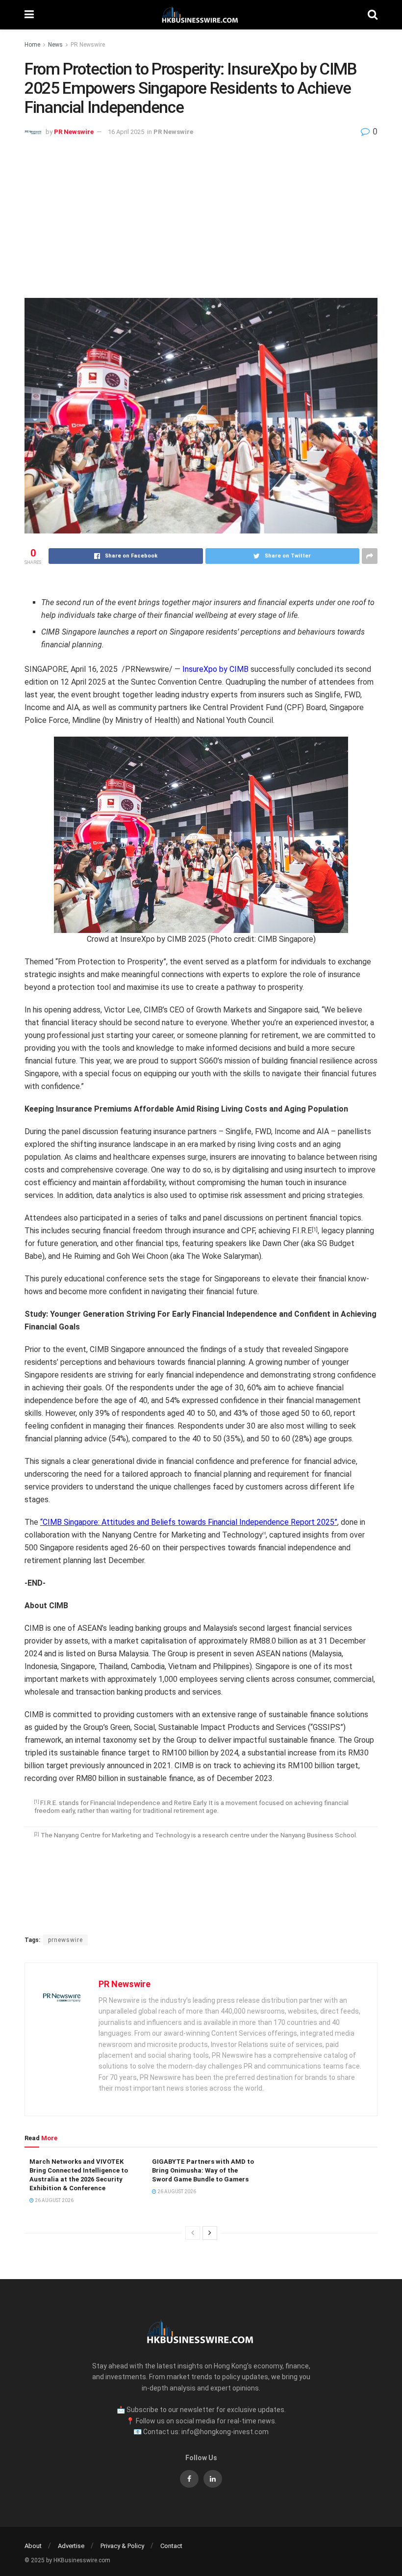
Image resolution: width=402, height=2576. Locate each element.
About (33, 2546)
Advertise (71, 2546)
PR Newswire (88, 45)
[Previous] (193, 2233)
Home (32, 45)
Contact (171, 2546)
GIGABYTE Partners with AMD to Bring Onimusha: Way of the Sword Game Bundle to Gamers (203, 2170)
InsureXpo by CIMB (215, 669)
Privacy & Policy (122, 2546)
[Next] (210, 2233)
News (55, 45)
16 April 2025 (126, 132)
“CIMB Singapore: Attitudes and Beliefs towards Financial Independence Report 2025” (189, 1522)
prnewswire (65, 1940)
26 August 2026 (54, 2200)
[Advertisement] (201, 214)
